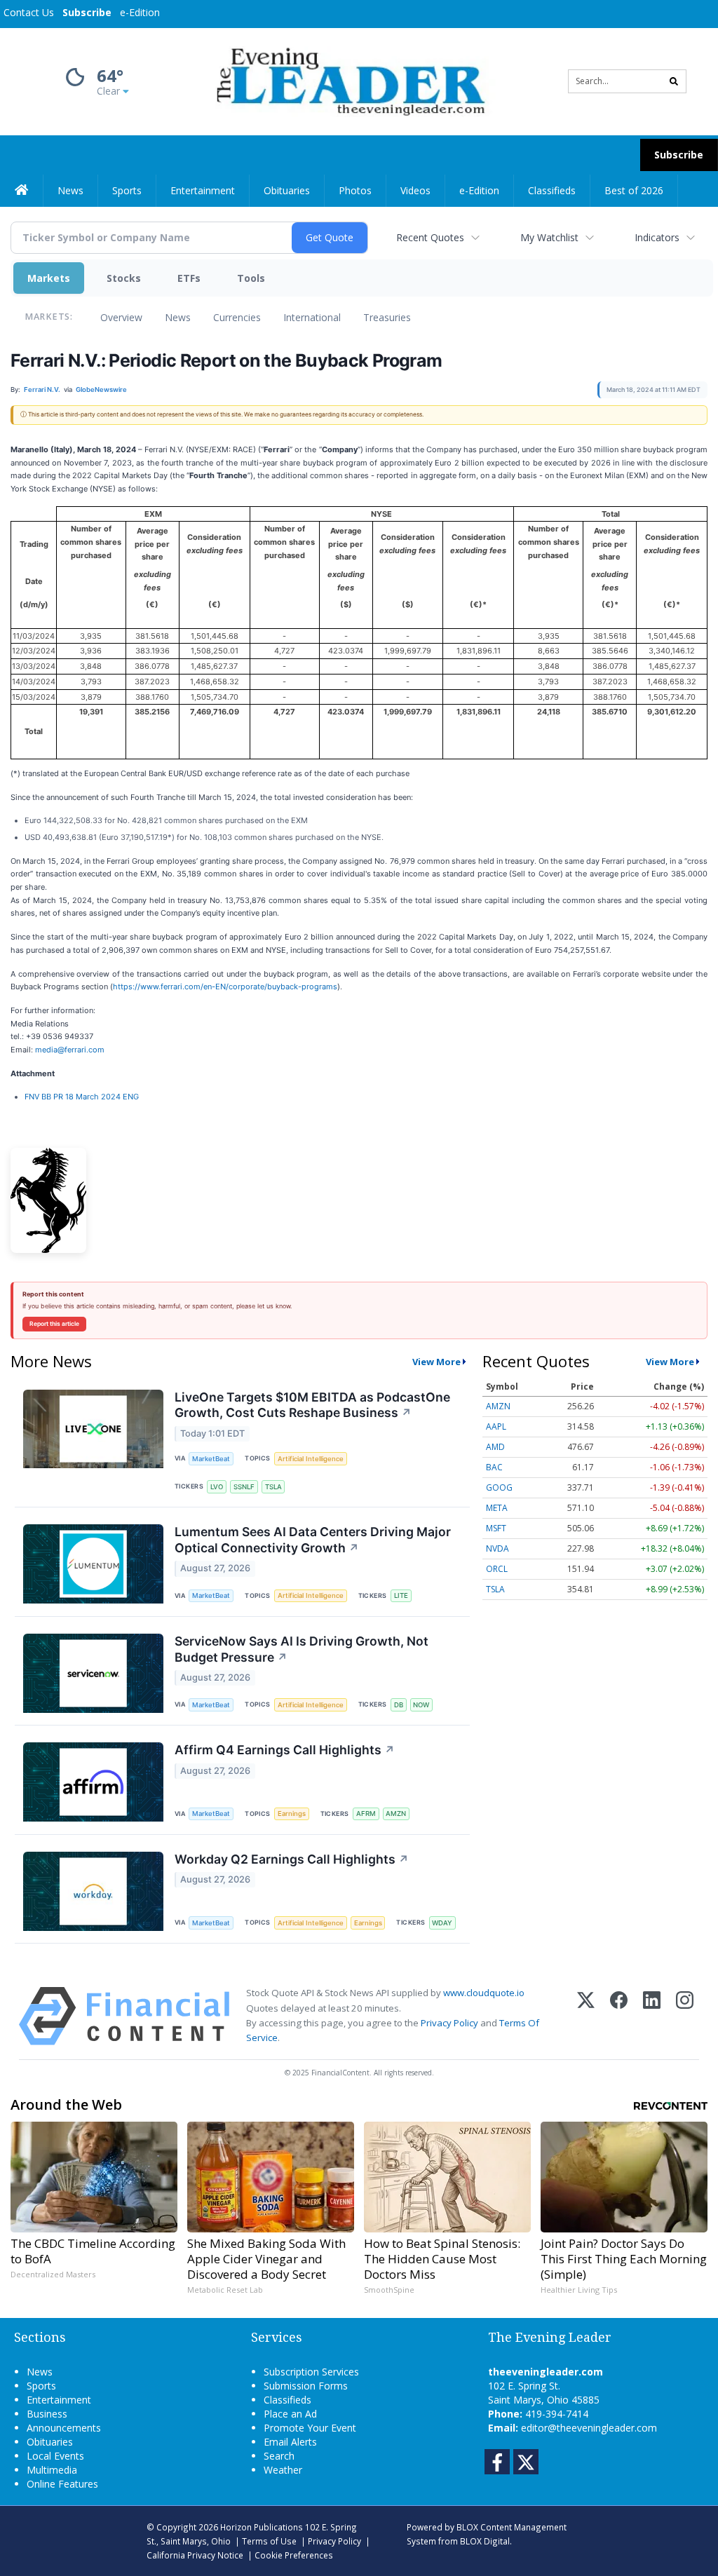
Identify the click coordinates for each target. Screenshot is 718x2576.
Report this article (54, 1324)
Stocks (124, 278)
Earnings (292, 1814)
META (497, 1508)
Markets (49, 278)
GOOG (499, 1487)
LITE (401, 1595)
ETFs (189, 278)
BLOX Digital (485, 2541)
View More (436, 1362)
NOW (421, 1705)
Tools (251, 278)
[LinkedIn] (652, 2016)
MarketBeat (211, 1459)
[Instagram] (685, 2016)
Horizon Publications (262, 2527)
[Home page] (348, 80)
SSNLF (244, 1487)
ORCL (497, 1569)
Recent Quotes (430, 237)
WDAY (442, 1923)
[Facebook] (619, 2016)
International (312, 317)
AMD (495, 1447)
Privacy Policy (449, 2023)
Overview (121, 317)
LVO (217, 1487)
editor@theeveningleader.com (589, 2428)
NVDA (497, 1548)
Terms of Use (269, 2541)
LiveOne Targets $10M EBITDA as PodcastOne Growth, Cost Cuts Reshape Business (312, 1405)
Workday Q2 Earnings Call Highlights (292, 1859)
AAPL (496, 1426)
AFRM (366, 1814)
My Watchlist (549, 237)
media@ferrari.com (70, 1050)
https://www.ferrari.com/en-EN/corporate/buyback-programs (225, 987)
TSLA (273, 1487)
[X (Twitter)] (586, 2016)
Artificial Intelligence (311, 1459)
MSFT (496, 1528)
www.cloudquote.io (484, 1993)
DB (399, 1705)
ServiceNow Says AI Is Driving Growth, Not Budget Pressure (302, 1649)
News (178, 317)
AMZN (396, 1814)
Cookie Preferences (294, 2555)
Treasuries (387, 317)
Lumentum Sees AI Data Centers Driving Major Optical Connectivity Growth (313, 1540)
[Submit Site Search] (674, 81)
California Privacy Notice (195, 2555)
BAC (494, 1467)
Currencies (237, 317)
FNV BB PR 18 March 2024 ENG (82, 1097)
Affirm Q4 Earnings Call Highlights (285, 1750)
